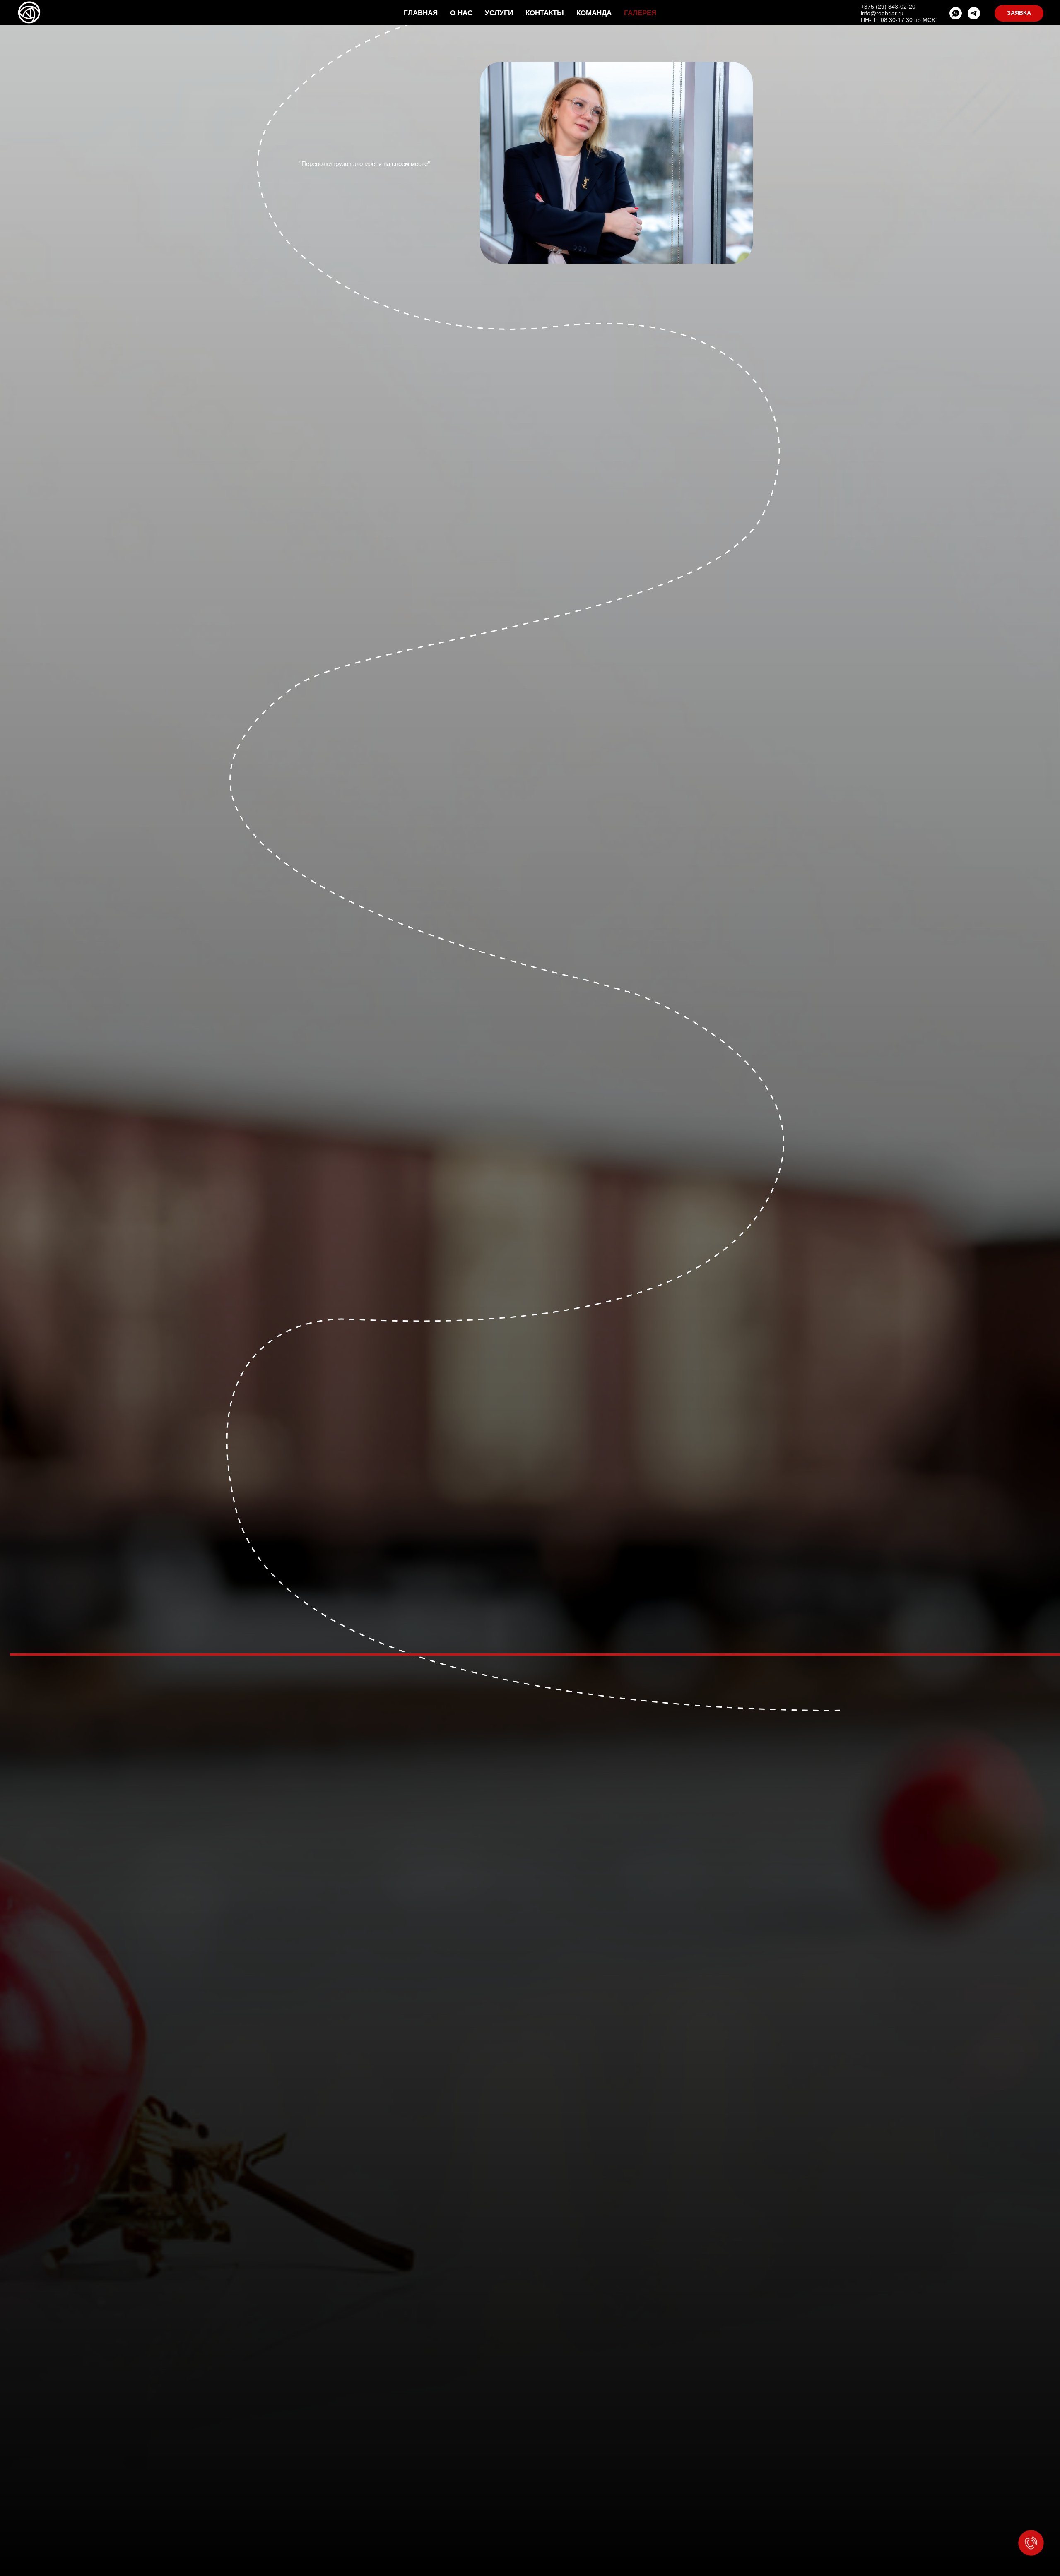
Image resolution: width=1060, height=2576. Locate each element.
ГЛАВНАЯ (421, 13)
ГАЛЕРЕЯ (640, 13)
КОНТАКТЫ (545, 13)
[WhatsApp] (956, 13)
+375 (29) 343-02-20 (888, 7)
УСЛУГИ (499, 13)
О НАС (461, 13)
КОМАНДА (594, 13)
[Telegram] (974, 13)
